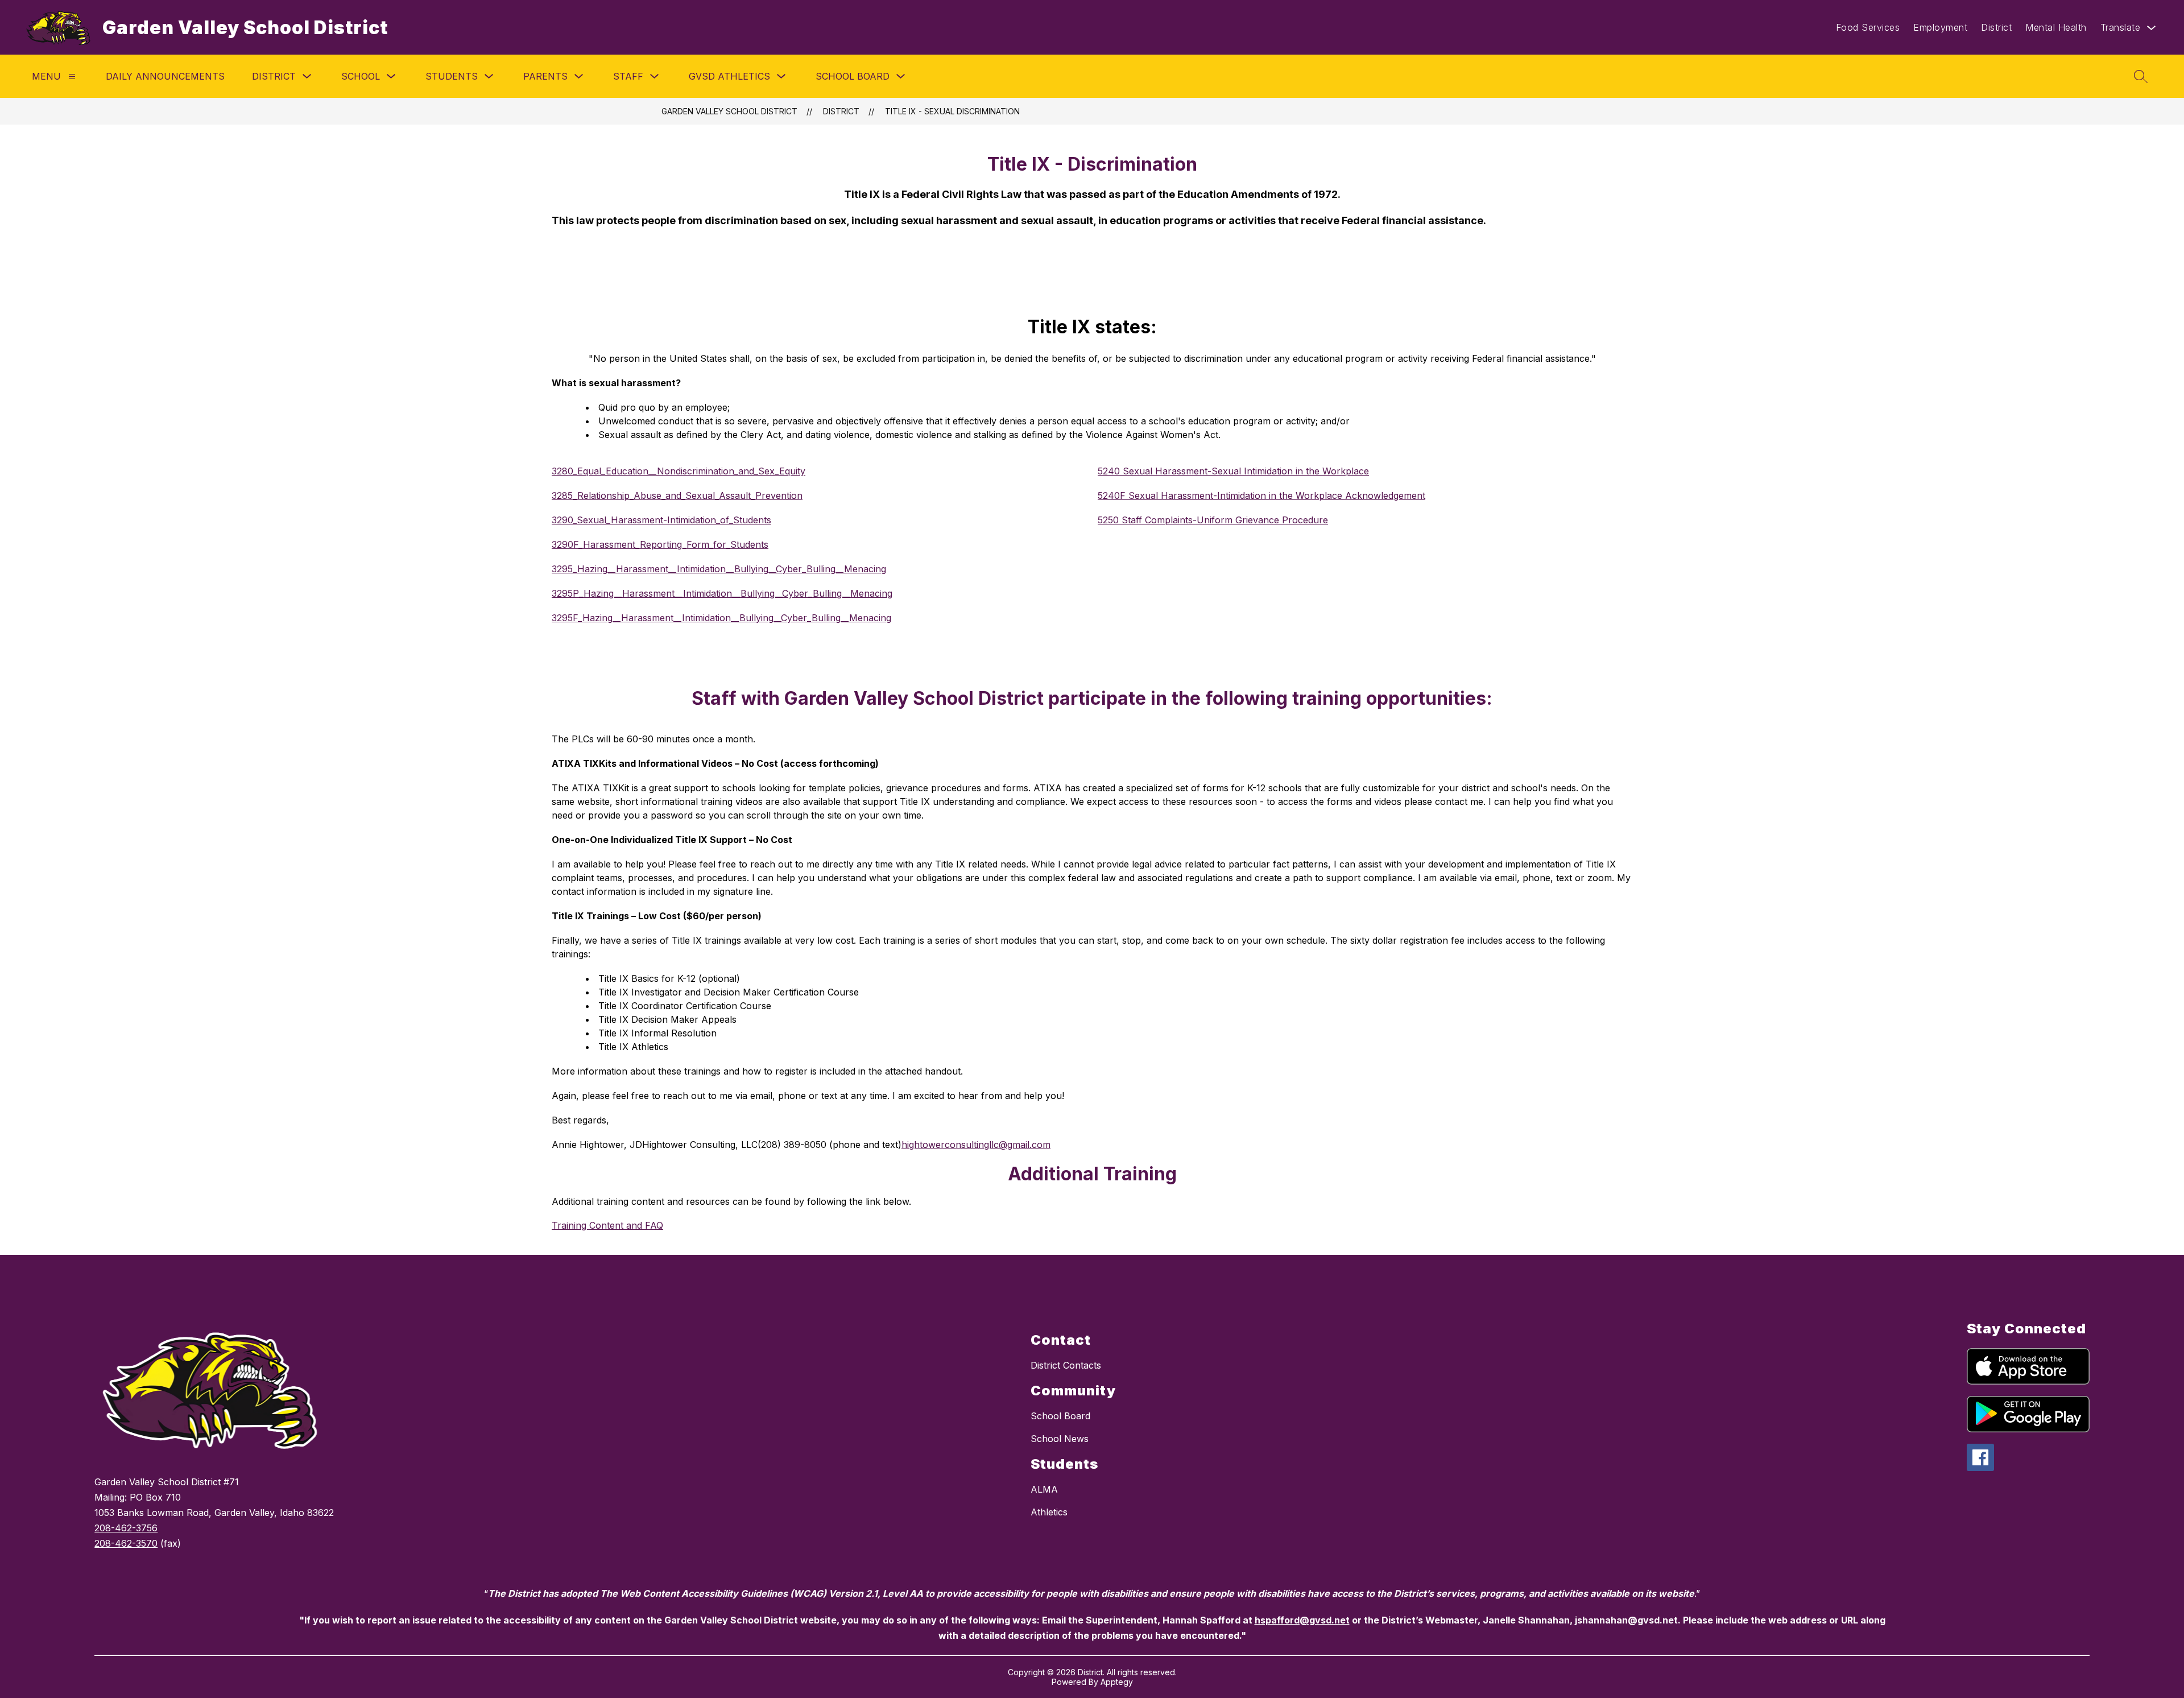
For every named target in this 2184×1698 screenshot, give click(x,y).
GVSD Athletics (729, 76)
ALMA (1044, 1489)
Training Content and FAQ (607, 1225)
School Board (853, 76)
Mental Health (2056, 27)
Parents (545, 76)
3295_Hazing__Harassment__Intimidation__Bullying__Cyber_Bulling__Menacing (719, 569)
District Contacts (1066, 1365)
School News (1060, 1439)
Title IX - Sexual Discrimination (952, 111)
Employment (1940, 27)
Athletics (1049, 1512)
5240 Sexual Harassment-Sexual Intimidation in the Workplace (1233, 471)
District (1996, 27)
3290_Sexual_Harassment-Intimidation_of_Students (661, 520)
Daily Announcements (165, 76)
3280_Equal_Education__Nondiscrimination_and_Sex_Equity (679, 471)
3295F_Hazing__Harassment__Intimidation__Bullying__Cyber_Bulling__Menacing (721, 618)
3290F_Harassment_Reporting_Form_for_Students (660, 544)
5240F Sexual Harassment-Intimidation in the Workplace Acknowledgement (1261, 495)
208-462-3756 (126, 1528)
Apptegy (1117, 1682)
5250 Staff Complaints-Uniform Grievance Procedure (1213, 520)
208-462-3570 (126, 1543)
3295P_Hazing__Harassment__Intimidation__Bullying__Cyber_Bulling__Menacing (722, 593)
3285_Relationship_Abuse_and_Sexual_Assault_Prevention (677, 495)
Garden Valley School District (729, 111)
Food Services (1868, 27)
